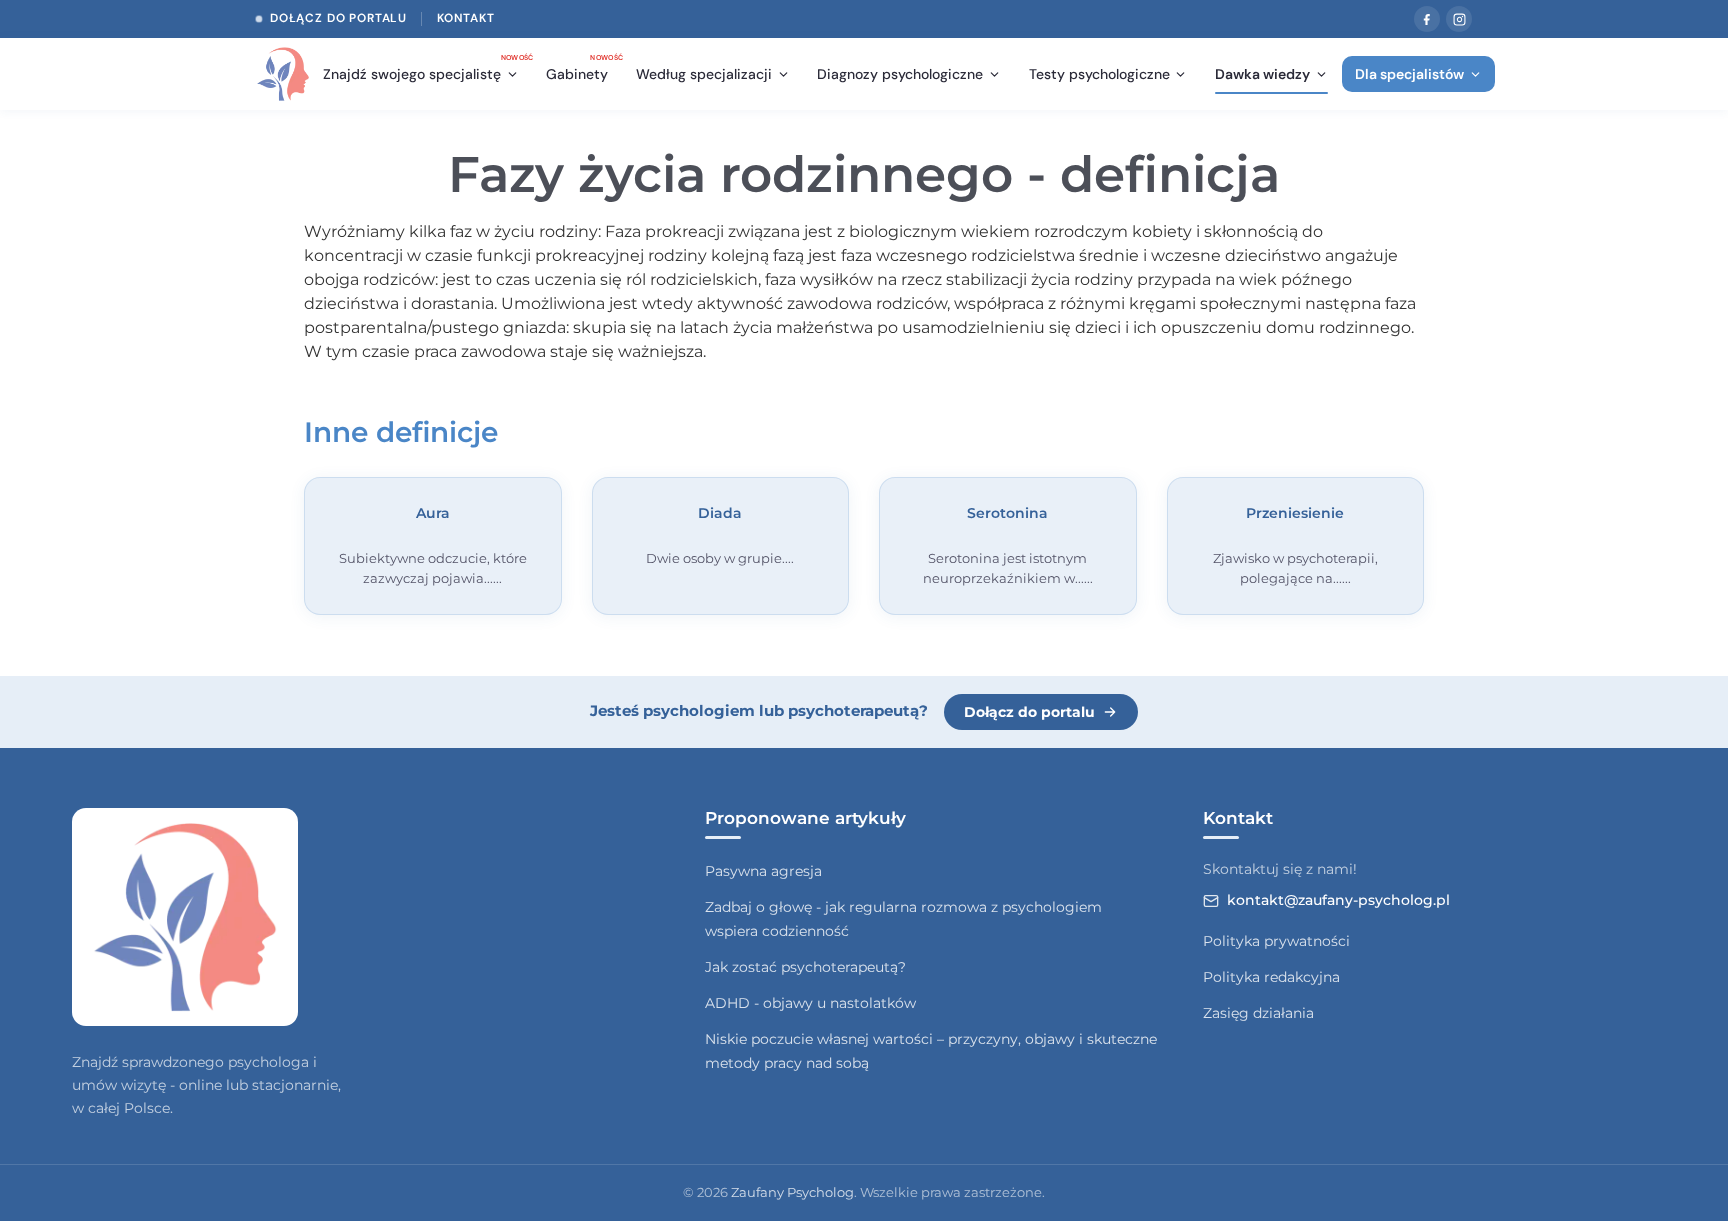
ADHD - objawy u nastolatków (810, 1003)
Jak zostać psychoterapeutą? (805, 967)
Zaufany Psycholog (792, 1192)
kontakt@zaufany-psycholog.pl (1338, 900)
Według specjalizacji (704, 74)
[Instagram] (1459, 19)
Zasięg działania (1258, 1013)
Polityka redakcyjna (1271, 977)
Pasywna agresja (763, 871)
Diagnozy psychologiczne (900, 74)
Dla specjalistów (1409, 74)
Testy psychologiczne (1099, 74)
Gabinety (583, 69)
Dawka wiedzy (1262, 74)
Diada (720, 513)
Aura (433, 513)
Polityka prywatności (1276, 941)
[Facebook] (1427, 19)
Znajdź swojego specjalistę (427, 69)
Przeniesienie (1295, 513)
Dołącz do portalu (338, 18)
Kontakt (466, 18)
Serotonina (1007, 513)
